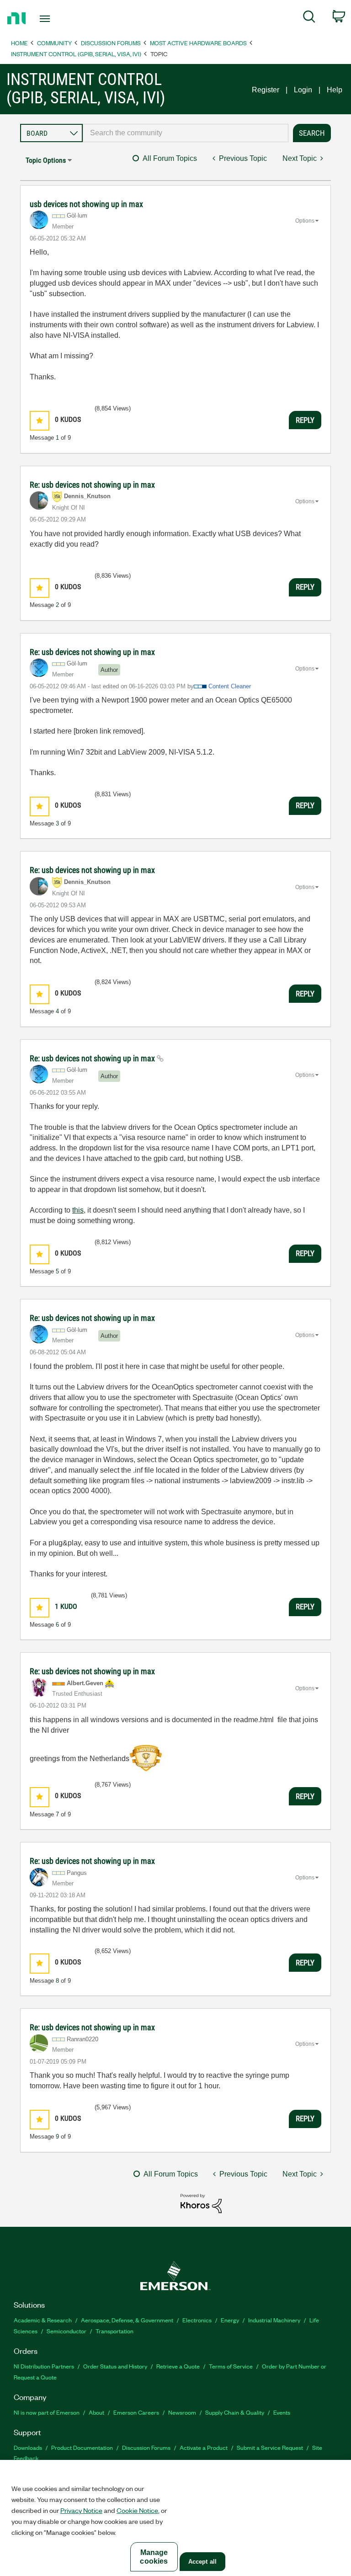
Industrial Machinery (274, 2320)
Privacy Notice (81, 2510)
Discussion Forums (111, 43)
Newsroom (182, 2412)
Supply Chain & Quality (235, 2412)
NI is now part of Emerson (47, 2412)
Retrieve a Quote (178, 2366)
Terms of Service (231, 2366)
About (96, 2412)
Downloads (28, 2447)
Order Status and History (115, 2366)
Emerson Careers (136, 2412)
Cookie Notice (137, 2510)
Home (19, 43)
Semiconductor (66, 2331)
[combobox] (186, 133)
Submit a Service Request (270, 2447)
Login (303, 90)
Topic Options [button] (46, 160)
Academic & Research (43, 2320)
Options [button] (305, 221)
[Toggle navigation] (55, 19)
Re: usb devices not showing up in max (92, 485)
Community (54, 43)
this (78, 1210)
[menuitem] (309, 18)
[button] (40, 421)
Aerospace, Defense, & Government (127, 2320)
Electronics (197, 2320)
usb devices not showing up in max (86, 204)
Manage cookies (154, 2557)
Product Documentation (82, 2447)
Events (282, 2412)
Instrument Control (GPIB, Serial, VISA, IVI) (76, 54)
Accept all (202, 2562)
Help (335, 90)
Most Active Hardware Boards (198, 43)
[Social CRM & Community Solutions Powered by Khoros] (201, 2203)
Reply (305, 420)
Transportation (114, 2331)
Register (266, 90)
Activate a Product (204, 2447)
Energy (230, 2320)
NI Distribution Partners (44, 2366)
